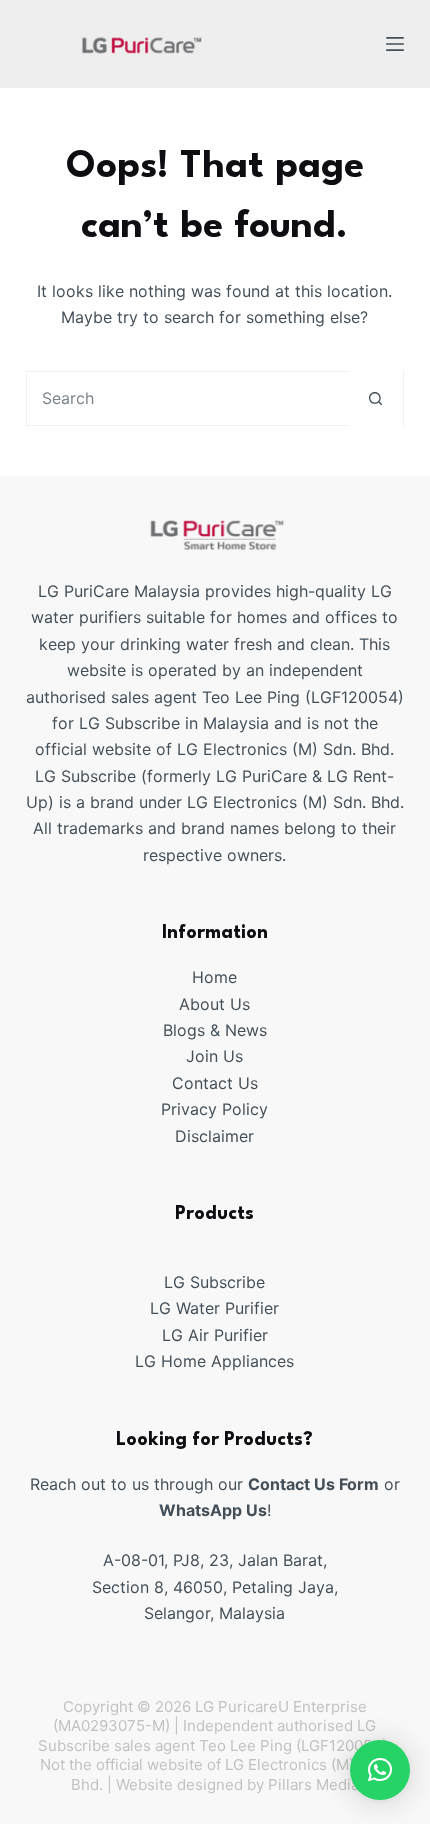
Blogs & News (215, 1030)
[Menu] (395, 44)
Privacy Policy (214, 1109)
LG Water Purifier (214, 1308)
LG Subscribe (214, 1282)
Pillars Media (313, 1784)
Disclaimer (214, 1136)
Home (214, 977)
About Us (214, 1004)
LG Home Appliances (214, 1361)
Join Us (214, 1056)
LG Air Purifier (215, 1335)
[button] (380, 1770)
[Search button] (375, 398)
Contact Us (215, 1083)
